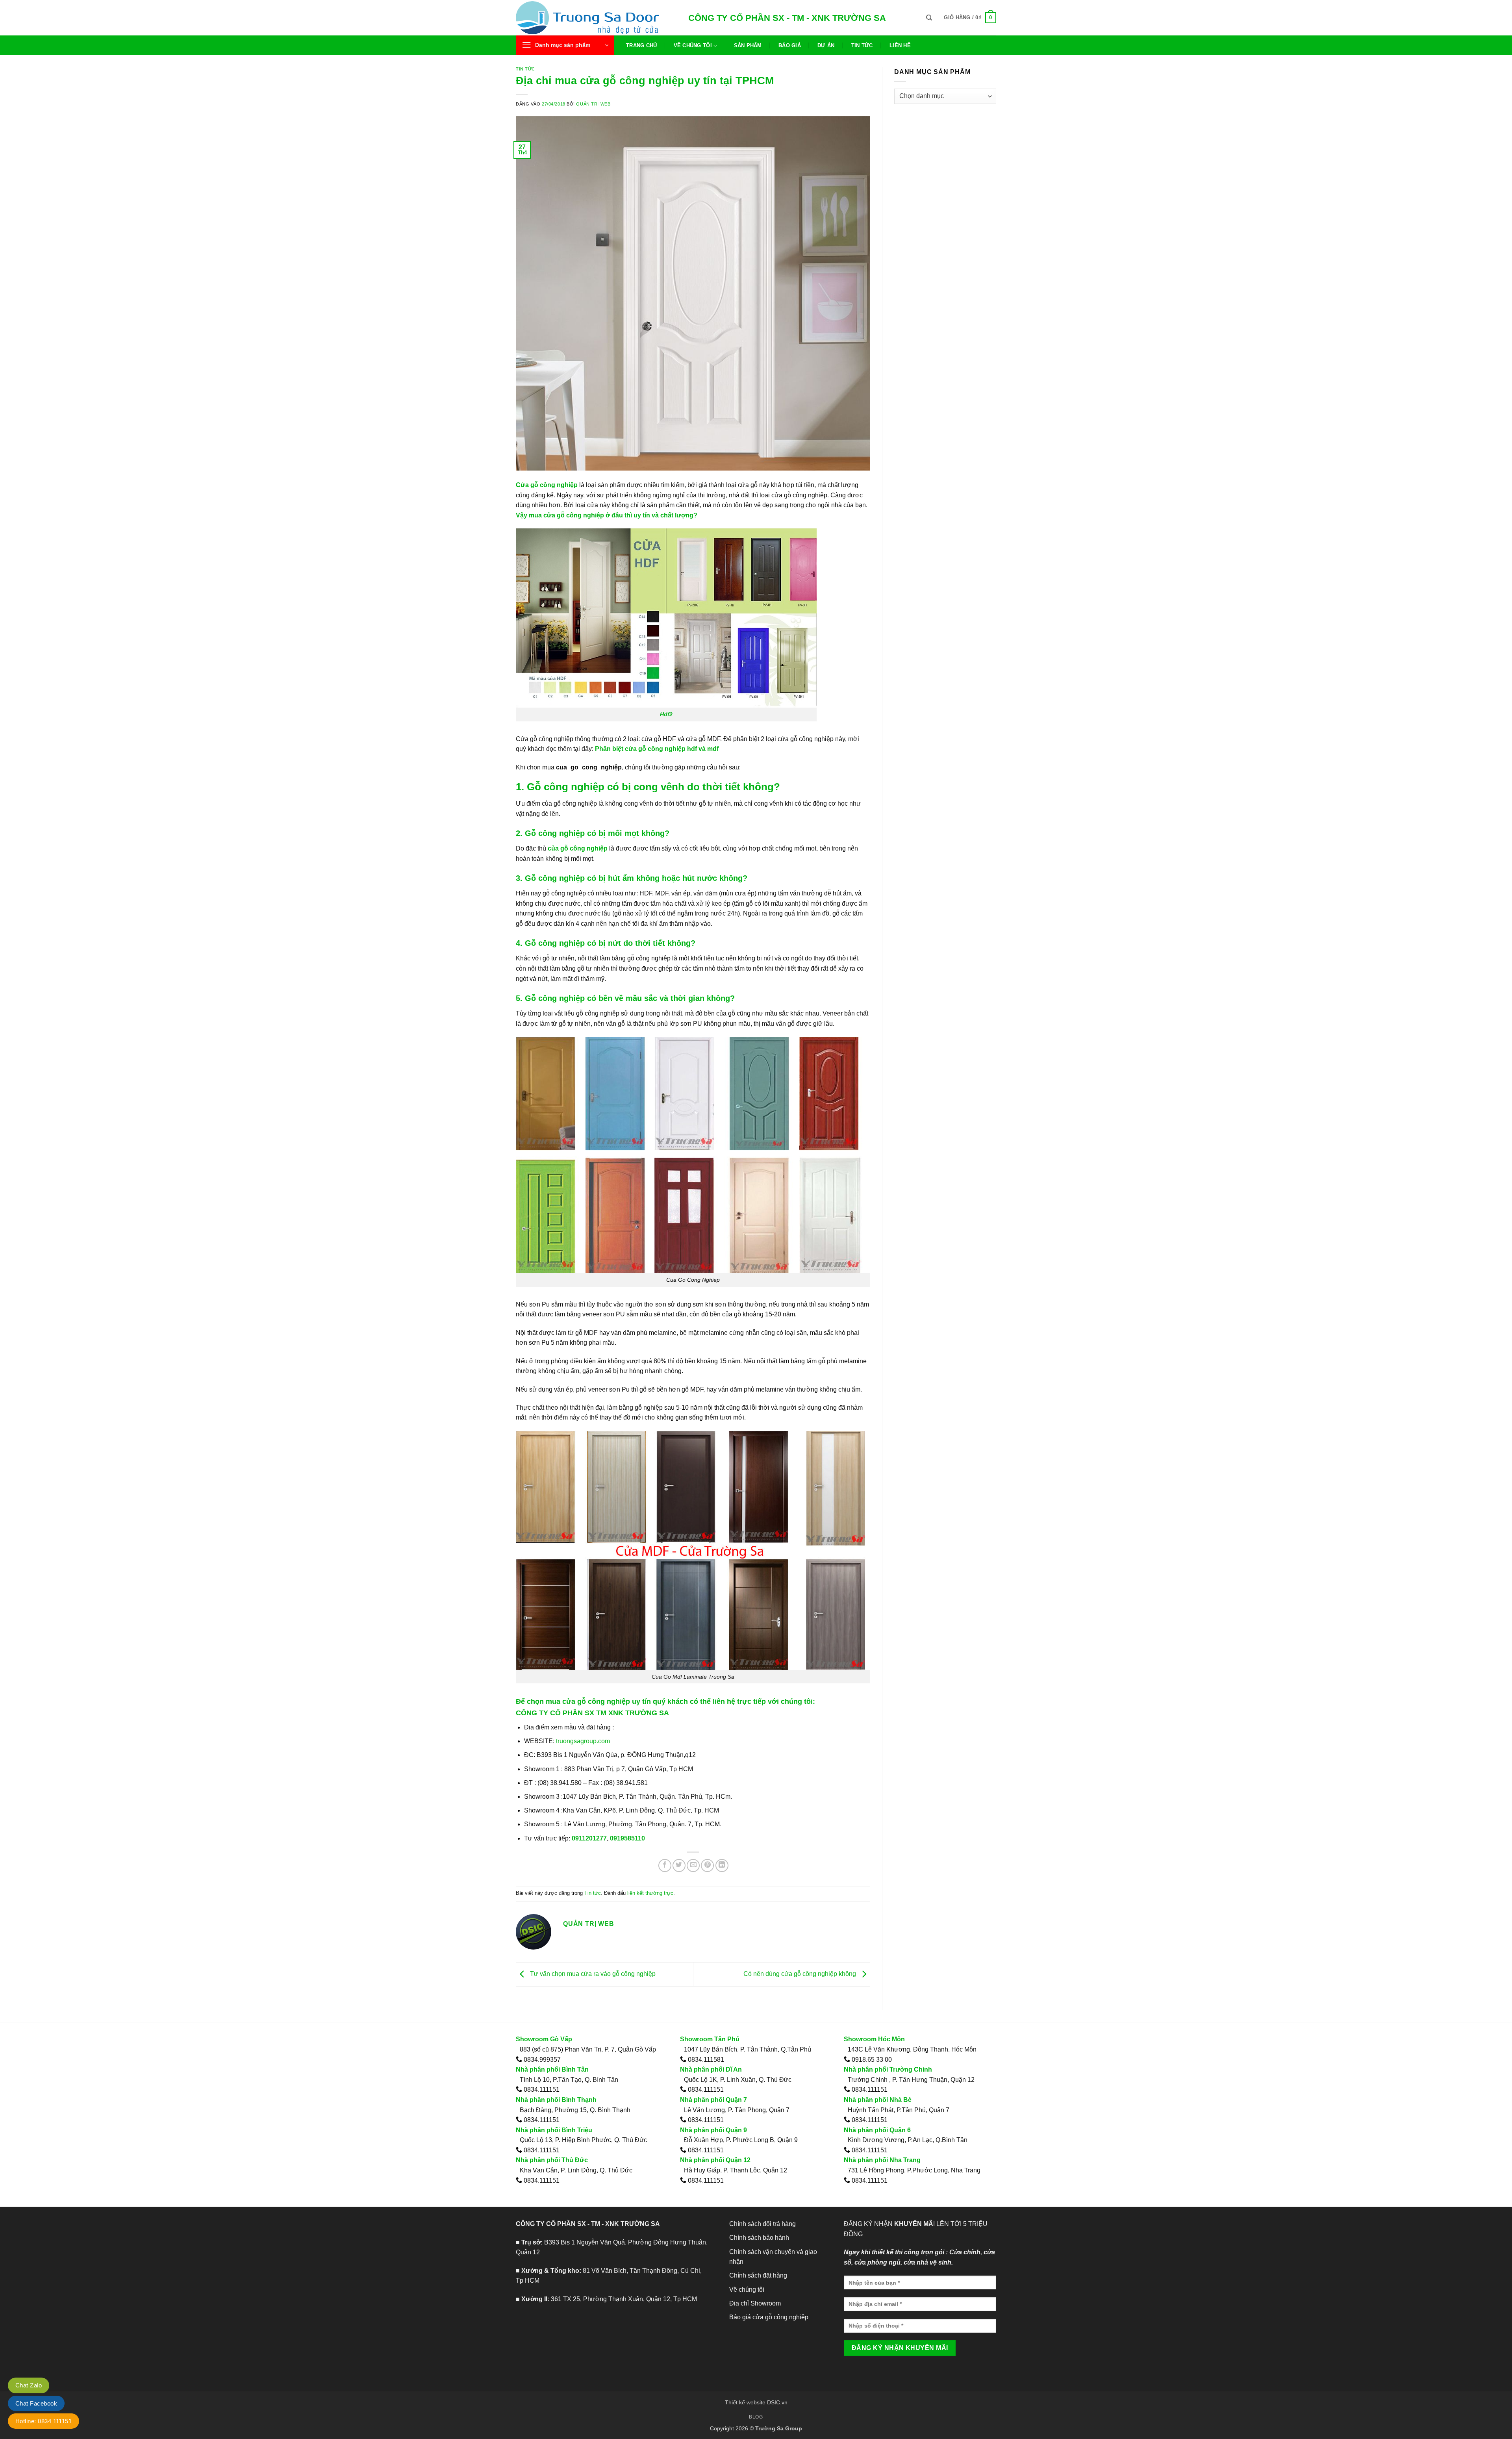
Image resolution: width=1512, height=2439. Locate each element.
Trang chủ (641, 45)
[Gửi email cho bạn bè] (693, 1865)
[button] (970, 18)
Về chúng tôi (693, 45)
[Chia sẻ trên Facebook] (665, 1865)
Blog (756, 2417)
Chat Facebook (36, 2403)
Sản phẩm (748, 45)
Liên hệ (900, 45)
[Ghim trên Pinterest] (707, 1865)
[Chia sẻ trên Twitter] (679, 1865)
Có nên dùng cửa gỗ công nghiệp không (800, 1974)
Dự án (826, 45)
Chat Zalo (29, 2385)
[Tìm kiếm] (929, 18)
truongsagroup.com (583, 1741)
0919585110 (627, 1838)
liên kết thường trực (650, 1893)
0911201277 (588, 1838)
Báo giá (790, 45)
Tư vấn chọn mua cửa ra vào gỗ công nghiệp (592, 1974)
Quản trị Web (593, 104)
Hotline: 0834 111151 (44, 2421)
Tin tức (862, 45)
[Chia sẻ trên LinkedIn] (722, 1865)
